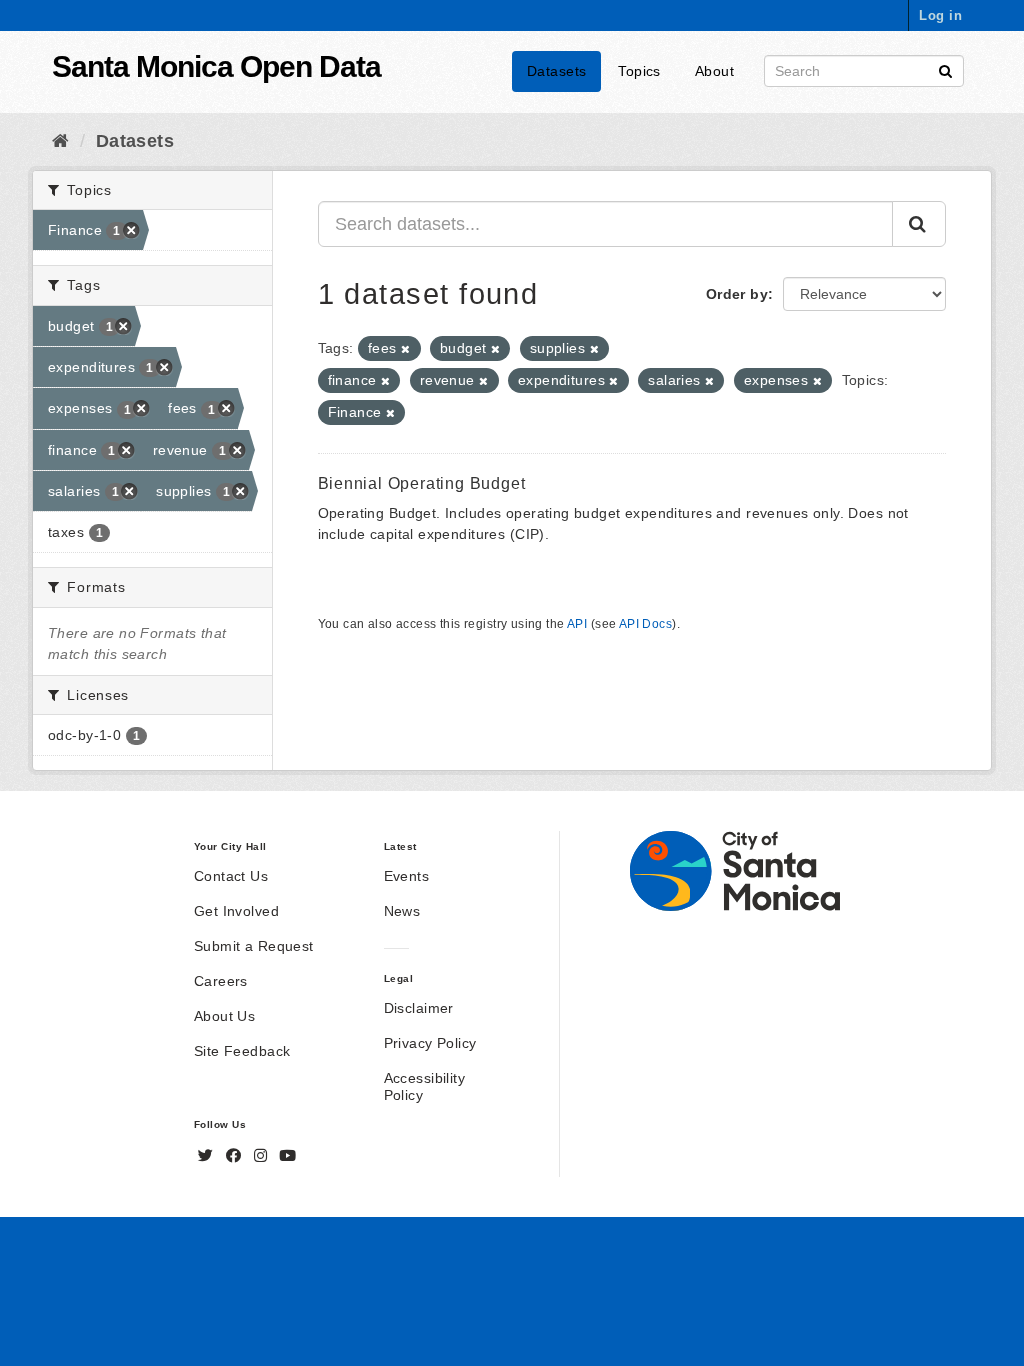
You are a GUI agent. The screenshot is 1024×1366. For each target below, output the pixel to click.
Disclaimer (419, 1008)
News (402, 911)
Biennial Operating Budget (422, 483)
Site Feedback (242, 1051)
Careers (221, 981)
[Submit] (945, 69)
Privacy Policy (430, 1043)
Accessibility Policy (424, 1086)
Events (407, 876)
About (714, 71)
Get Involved (236, 911)
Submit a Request (254, 946)
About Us (224, 1016)
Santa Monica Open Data (216, 66)
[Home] (60, 141)
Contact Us (231, 876)
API (577, 624)
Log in (940, 15)
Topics (639, 71)
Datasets (556, 71)
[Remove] (405, 349)
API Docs (645, 624)
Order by (737, 294)
